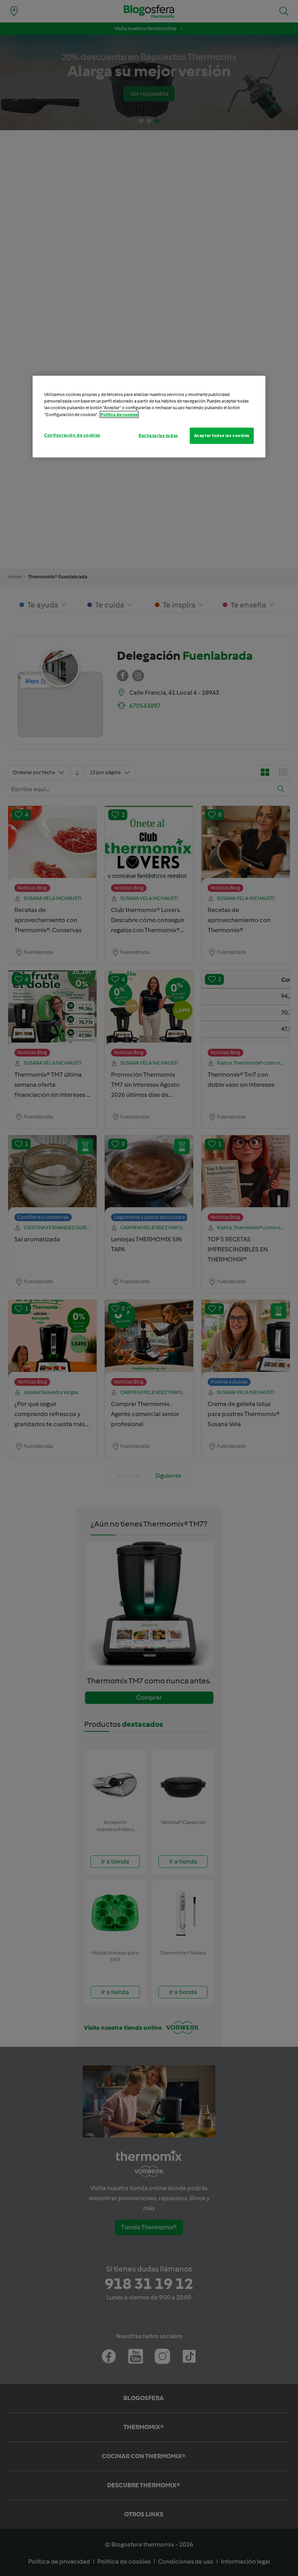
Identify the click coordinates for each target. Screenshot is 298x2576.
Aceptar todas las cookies (222, 435)
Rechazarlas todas (158, 435)
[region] (149, 416)
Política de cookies (119, 414)
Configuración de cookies (72, 435)
